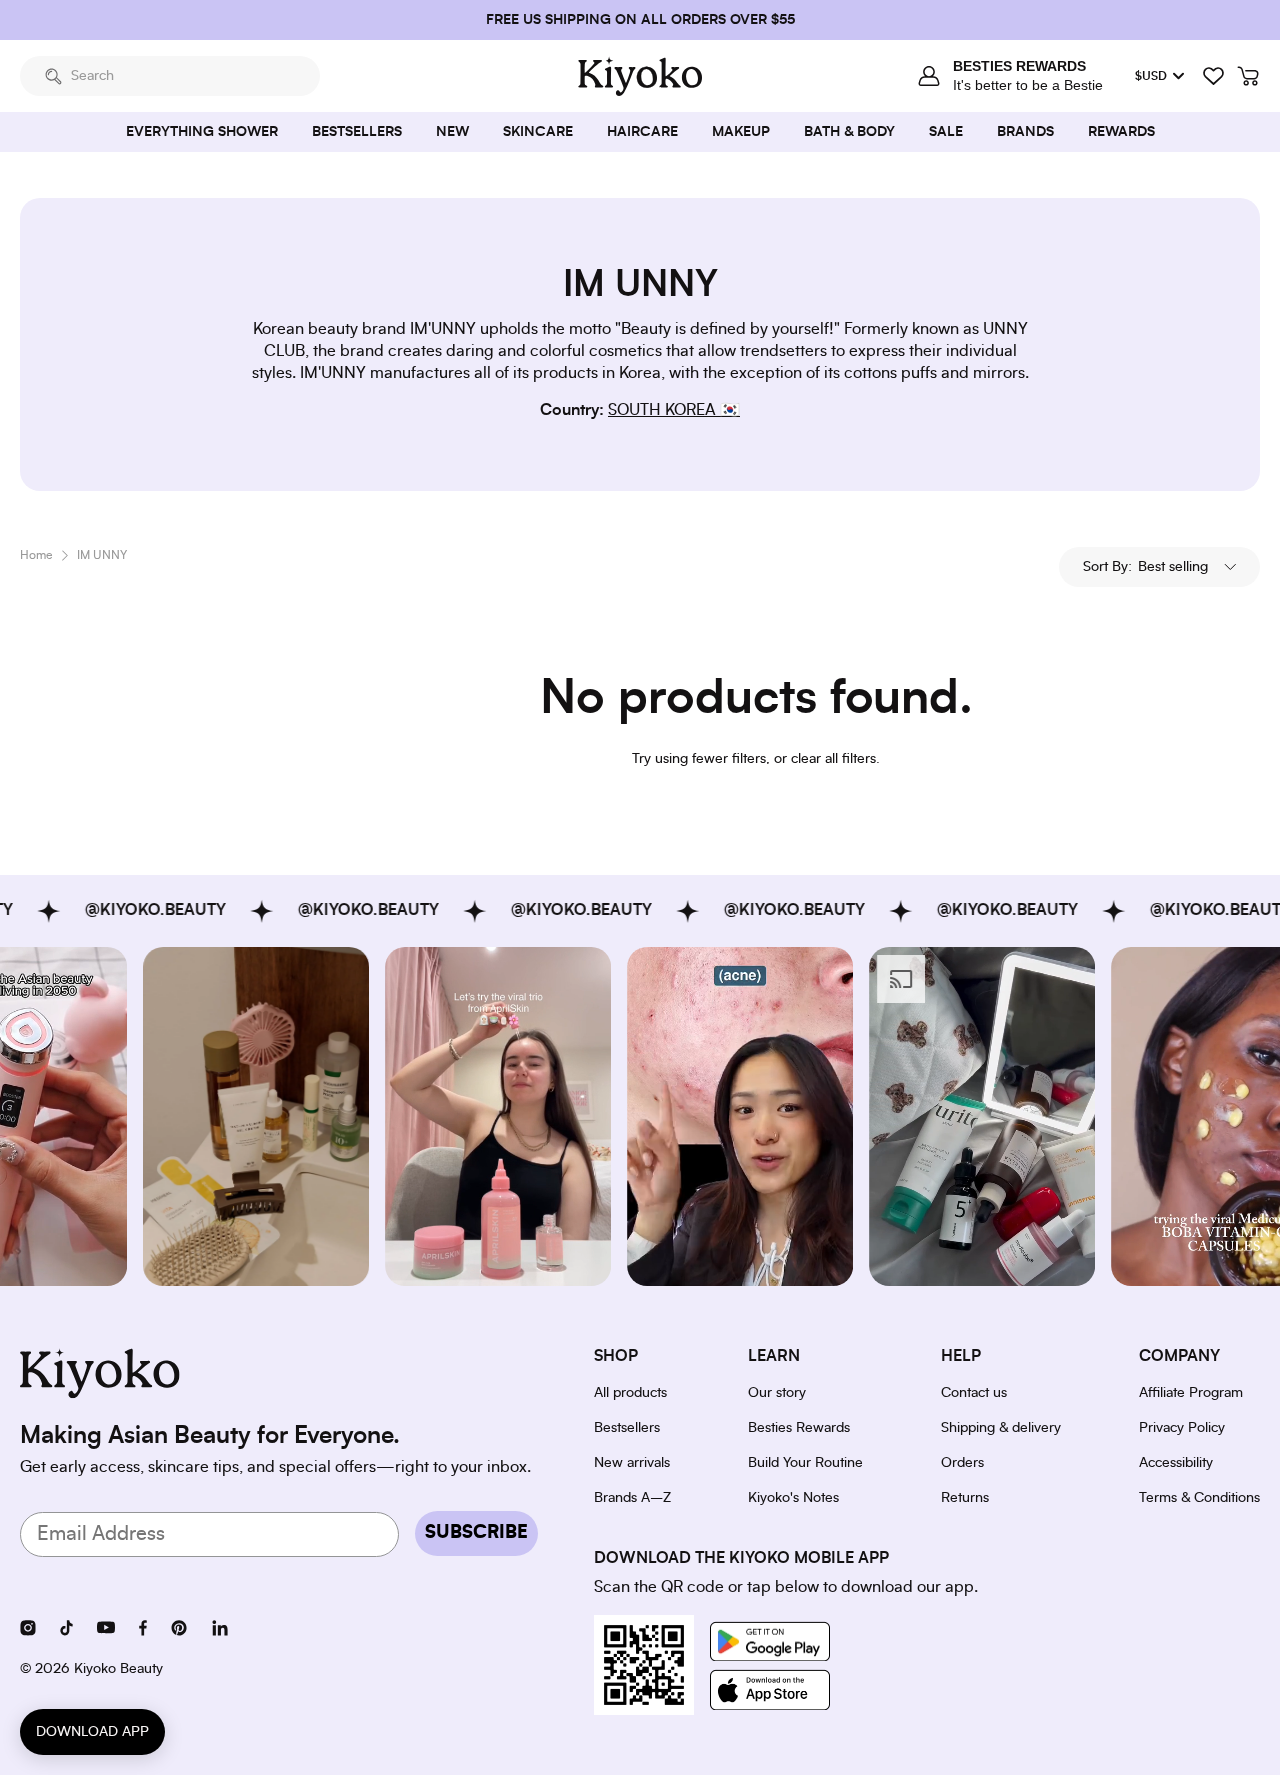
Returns (965, 1498)
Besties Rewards (799, 1428)
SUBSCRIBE (476, 1533)
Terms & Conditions (1199, 1498)
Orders (962, 1463)
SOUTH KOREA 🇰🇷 (674, 410)
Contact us (974, 1393)
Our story (777, 1393)
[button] (1159, 567)
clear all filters (833, 759)
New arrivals (632, 1463)
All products (630, 1393)
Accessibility (1176, 1463)
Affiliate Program (1191, 1393)
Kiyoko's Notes (793, 1498)
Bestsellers (627, 1428)
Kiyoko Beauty (118, 1669)
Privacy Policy (1182, 1428)
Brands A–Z (632, 1498)
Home (36, 555)
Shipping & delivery (1001, 1428)
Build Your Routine (805, 1463)
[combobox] (170, 76)
